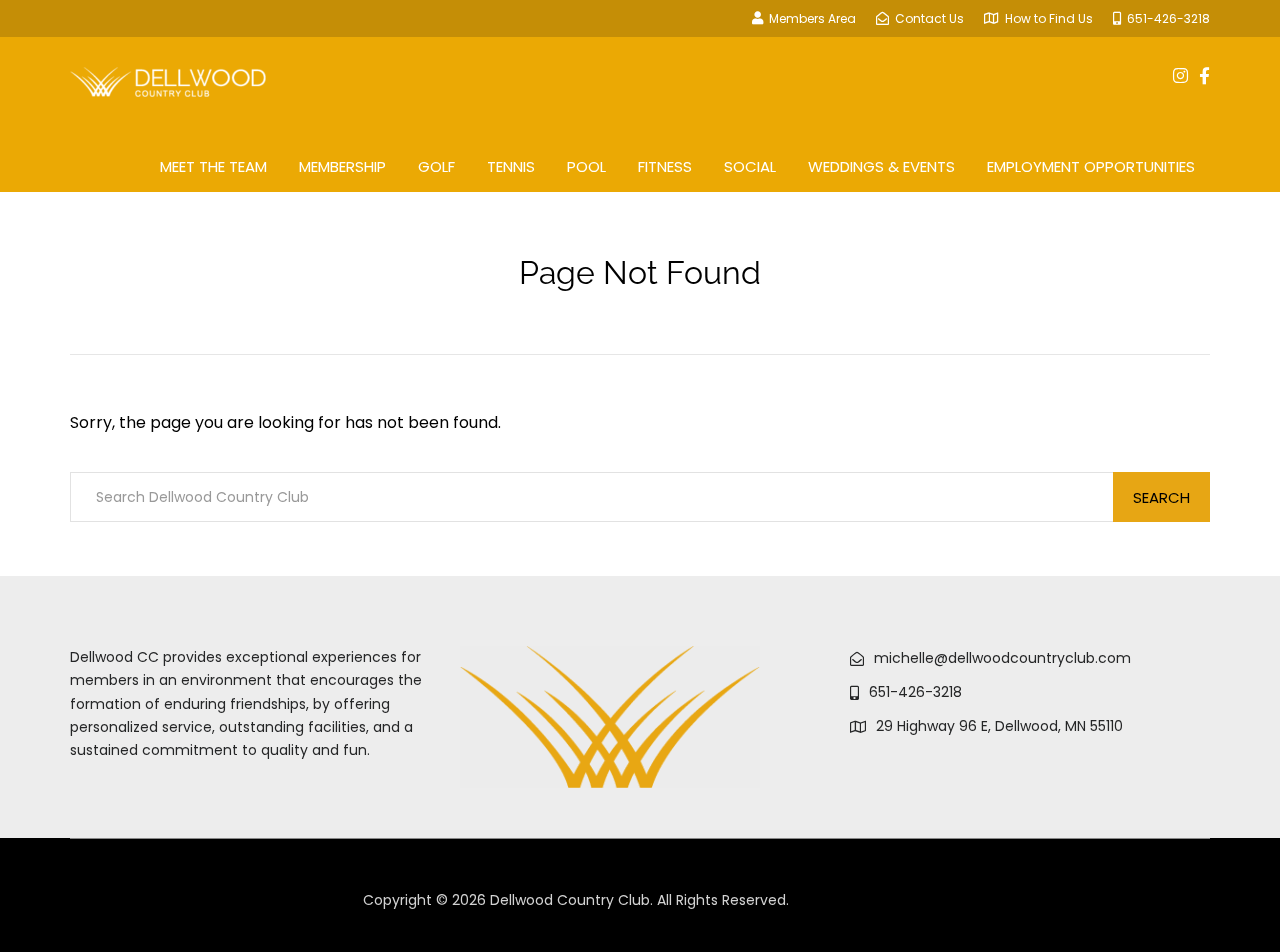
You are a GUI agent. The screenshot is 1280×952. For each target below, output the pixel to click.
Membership (342, 166)
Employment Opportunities (1091, 166)
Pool (586, 166)
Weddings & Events (881, 166)
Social (750, 166)
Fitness (665, 166)
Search (1161, 497)
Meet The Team (213, 166)
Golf (436, 166)
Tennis (511, 166)
